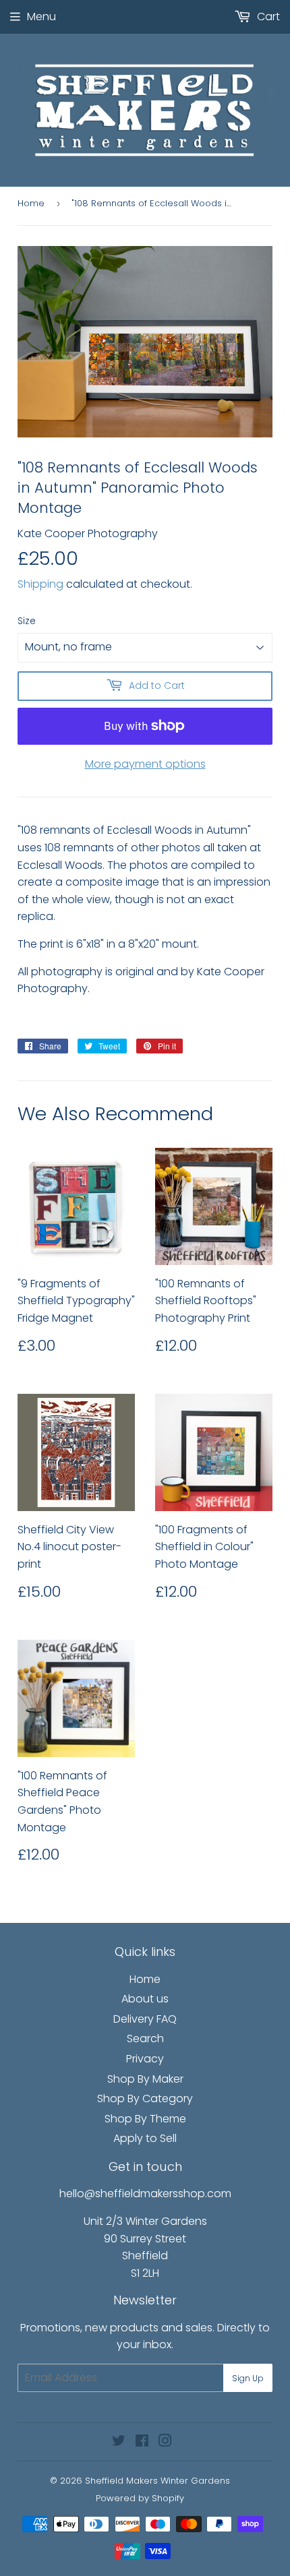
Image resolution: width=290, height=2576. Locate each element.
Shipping (40, 584)
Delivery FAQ (145, 2019)
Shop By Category (145, 2098)
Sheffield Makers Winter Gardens (157, 2481)
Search (145, 2038)
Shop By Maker (145, 2079)
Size (27, 621)
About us (145, 1999)
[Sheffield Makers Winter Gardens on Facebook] (142, 2442)
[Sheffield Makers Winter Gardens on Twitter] (119, 2442)
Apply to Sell (145, 2138)
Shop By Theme (145, 2119)
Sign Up (248, 2378)
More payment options (145, 764)
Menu (41, 17)
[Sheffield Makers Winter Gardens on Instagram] (165, 2442)
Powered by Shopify (140, 2498)
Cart (267, 17)
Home (31, 203)
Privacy (145, 2059)
